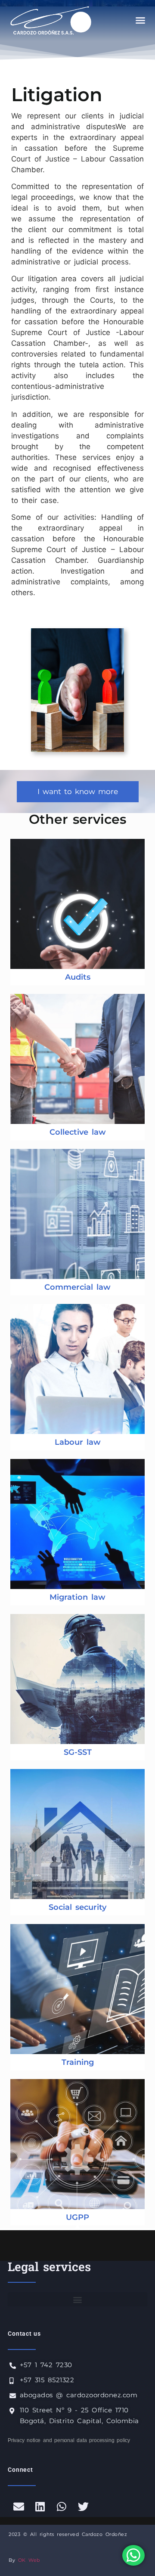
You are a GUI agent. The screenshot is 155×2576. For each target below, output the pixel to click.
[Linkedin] (40, 2506)
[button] (140, 20)
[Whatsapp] (62, 2506)
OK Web (29, 2560)
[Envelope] (19, 2506)
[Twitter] (83, 2506)
